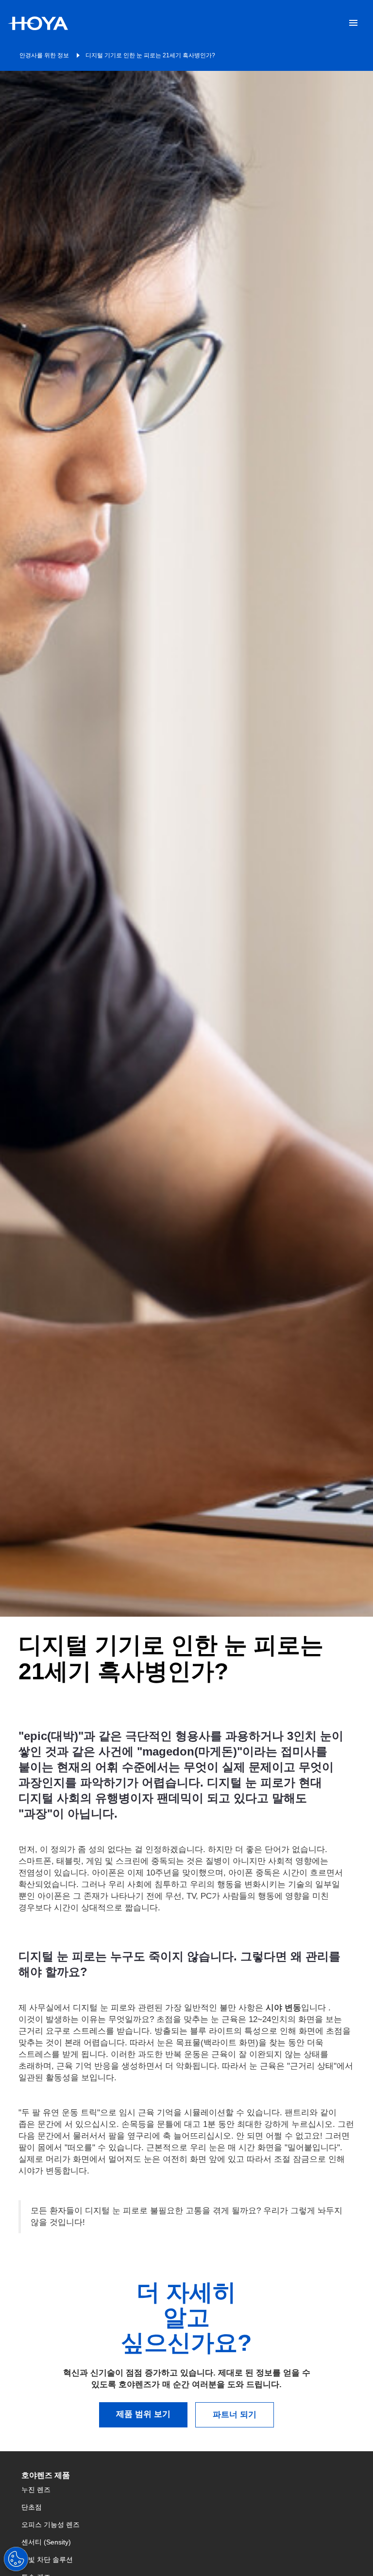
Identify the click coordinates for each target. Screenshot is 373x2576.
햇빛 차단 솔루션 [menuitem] (47, 2559)
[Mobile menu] (353, 23)
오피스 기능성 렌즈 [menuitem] (51, 2525)
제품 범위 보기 (143, 2414)
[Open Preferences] (16, 2559)
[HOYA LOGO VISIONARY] (38, 23)
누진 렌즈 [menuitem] (36, 2490)
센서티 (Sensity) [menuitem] (46, 2542)
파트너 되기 (235, 2415)
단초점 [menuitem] (32, 2507)
